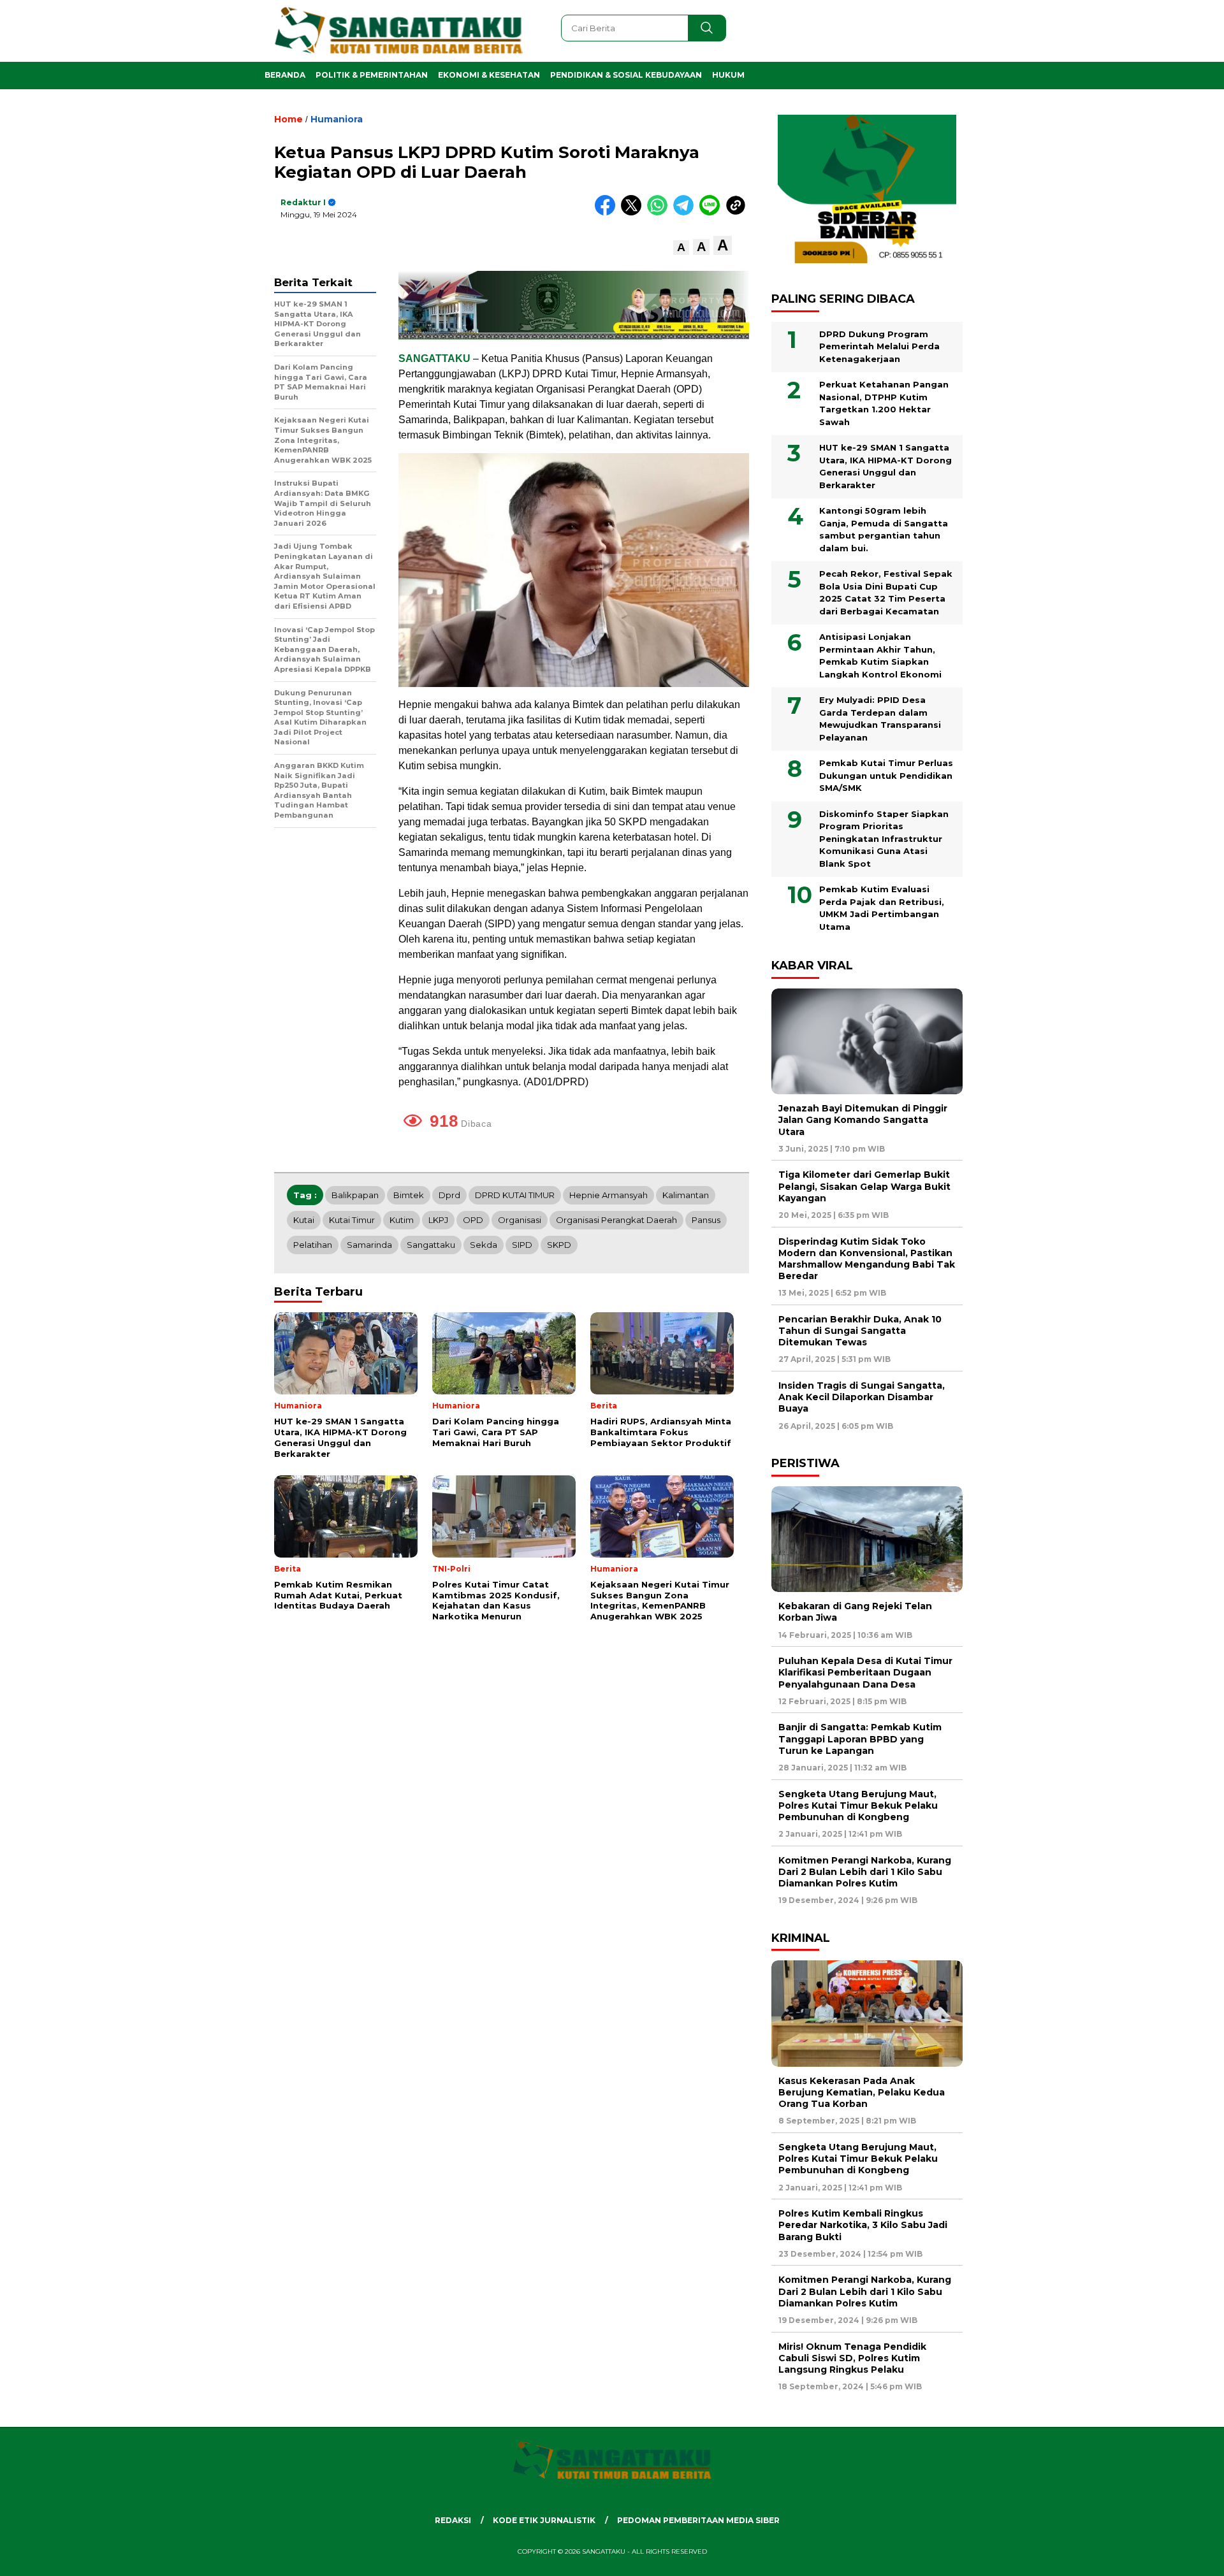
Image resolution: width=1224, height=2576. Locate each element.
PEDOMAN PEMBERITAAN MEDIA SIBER (698, 2520)
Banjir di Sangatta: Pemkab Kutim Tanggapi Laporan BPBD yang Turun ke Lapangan (860, 1739)
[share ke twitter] (634, 213)
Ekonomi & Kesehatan (489, 75)
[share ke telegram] (686, 213)
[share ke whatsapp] (660, 213)
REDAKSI (453, 2520)
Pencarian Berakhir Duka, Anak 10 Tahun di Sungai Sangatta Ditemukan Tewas (860, 1331)
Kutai (304, 1220)
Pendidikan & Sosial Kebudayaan (626, 75)
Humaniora (337, 119)
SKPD (559, 1245)
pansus (706, 1220)
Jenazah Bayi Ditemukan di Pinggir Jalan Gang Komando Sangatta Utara (863, 1120)
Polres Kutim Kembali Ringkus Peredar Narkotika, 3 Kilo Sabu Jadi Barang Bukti (863, 2225)
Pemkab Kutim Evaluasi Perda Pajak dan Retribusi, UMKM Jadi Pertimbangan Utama (882, 908)
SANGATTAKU (434, 358)
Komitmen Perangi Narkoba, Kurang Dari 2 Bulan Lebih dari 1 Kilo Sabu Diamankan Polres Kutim (865, 1872)
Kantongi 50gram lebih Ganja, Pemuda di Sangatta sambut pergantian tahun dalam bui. (884, 529)
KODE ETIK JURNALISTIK (544, 2520)
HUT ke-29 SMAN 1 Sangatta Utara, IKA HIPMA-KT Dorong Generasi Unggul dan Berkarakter (885, 466)
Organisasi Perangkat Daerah (616, 1220)
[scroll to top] (1177, 2556)
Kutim (402, 1220)
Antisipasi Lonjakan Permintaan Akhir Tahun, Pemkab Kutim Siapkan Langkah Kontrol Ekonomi (880, 655)
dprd (449, 1195)
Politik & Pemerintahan (372, 75)
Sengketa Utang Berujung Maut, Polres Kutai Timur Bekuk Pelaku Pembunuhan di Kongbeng (858, 1805)
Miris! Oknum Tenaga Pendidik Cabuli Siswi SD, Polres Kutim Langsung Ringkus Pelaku (852, 2358)
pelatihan (313, 1245)
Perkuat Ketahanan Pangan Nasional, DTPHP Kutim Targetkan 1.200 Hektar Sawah (884, 403)
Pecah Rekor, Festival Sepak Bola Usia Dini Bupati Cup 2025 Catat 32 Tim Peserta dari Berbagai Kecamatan (886, 592)
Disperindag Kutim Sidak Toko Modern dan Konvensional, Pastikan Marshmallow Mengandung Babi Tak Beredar (867, 1259)
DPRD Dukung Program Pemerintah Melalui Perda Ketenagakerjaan (879, 346)
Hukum (728, 75)
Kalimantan (686, 1195)
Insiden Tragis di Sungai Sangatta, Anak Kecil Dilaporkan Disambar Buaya (862, 1397)
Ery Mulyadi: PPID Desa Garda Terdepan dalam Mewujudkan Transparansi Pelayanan (880, 719)
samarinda (369, 1245)
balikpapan (355, 1195)
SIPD (522, 1245)
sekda (484, 1245)
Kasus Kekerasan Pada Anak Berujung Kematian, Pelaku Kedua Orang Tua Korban (862, 2092)
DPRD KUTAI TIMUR (515, 1195)
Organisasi (520, 1220)
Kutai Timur (352, 1220)
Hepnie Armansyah (608, 1195)
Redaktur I (303, 202)
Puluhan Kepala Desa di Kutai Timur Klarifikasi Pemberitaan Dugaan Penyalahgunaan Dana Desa (865, 1672)
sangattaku (431, 1245)
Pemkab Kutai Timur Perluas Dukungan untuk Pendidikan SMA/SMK (886, 775)
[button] (681, 248)
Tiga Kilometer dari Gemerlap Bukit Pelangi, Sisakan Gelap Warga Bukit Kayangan (864, 1186)
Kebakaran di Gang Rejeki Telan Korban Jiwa (855, 1612)
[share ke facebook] (608, 213)
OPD (473, 1220)
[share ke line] (712, 213)
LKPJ (438, 1220)
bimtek (409, 1195)
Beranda (285, 75)
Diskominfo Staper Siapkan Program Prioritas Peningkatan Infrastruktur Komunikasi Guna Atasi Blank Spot (884, 839)
